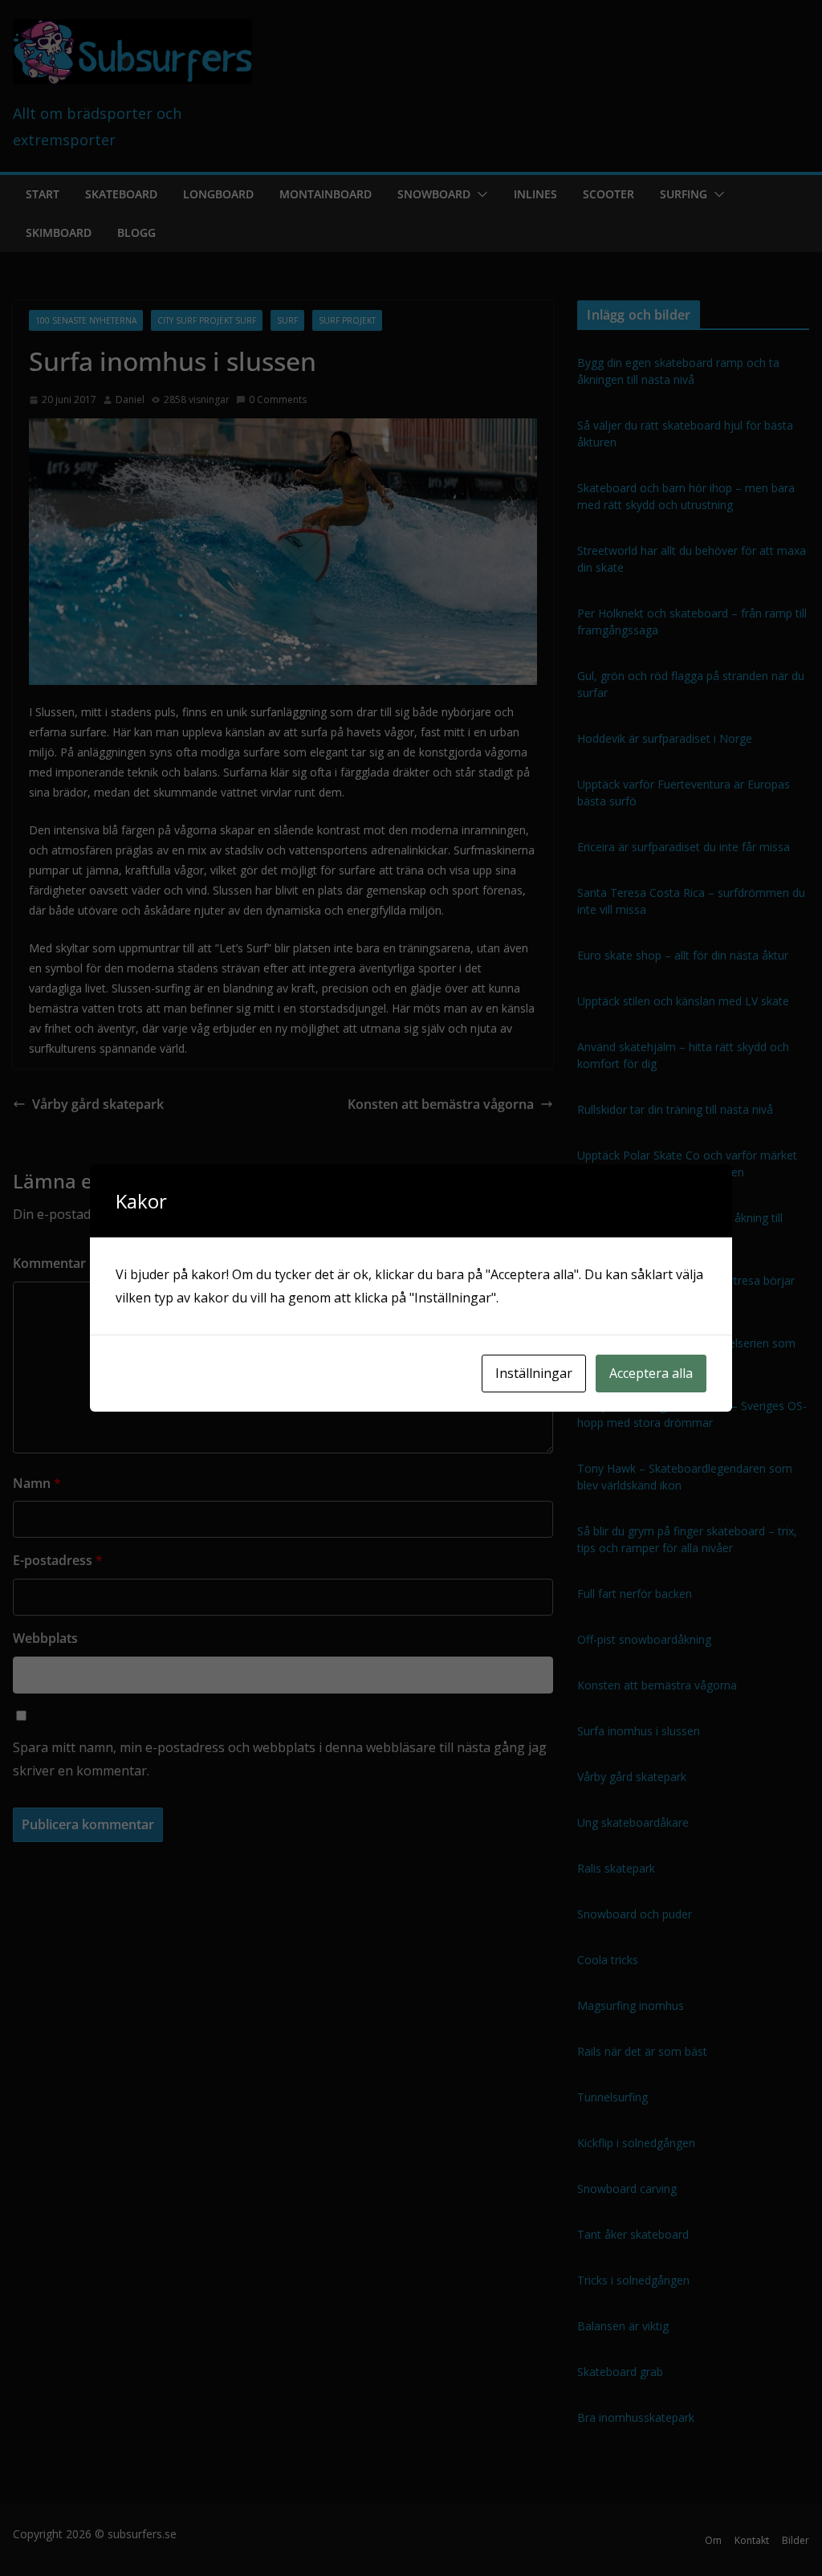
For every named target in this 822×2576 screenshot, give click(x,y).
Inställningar (534, 1373)
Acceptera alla (651, 1373)
